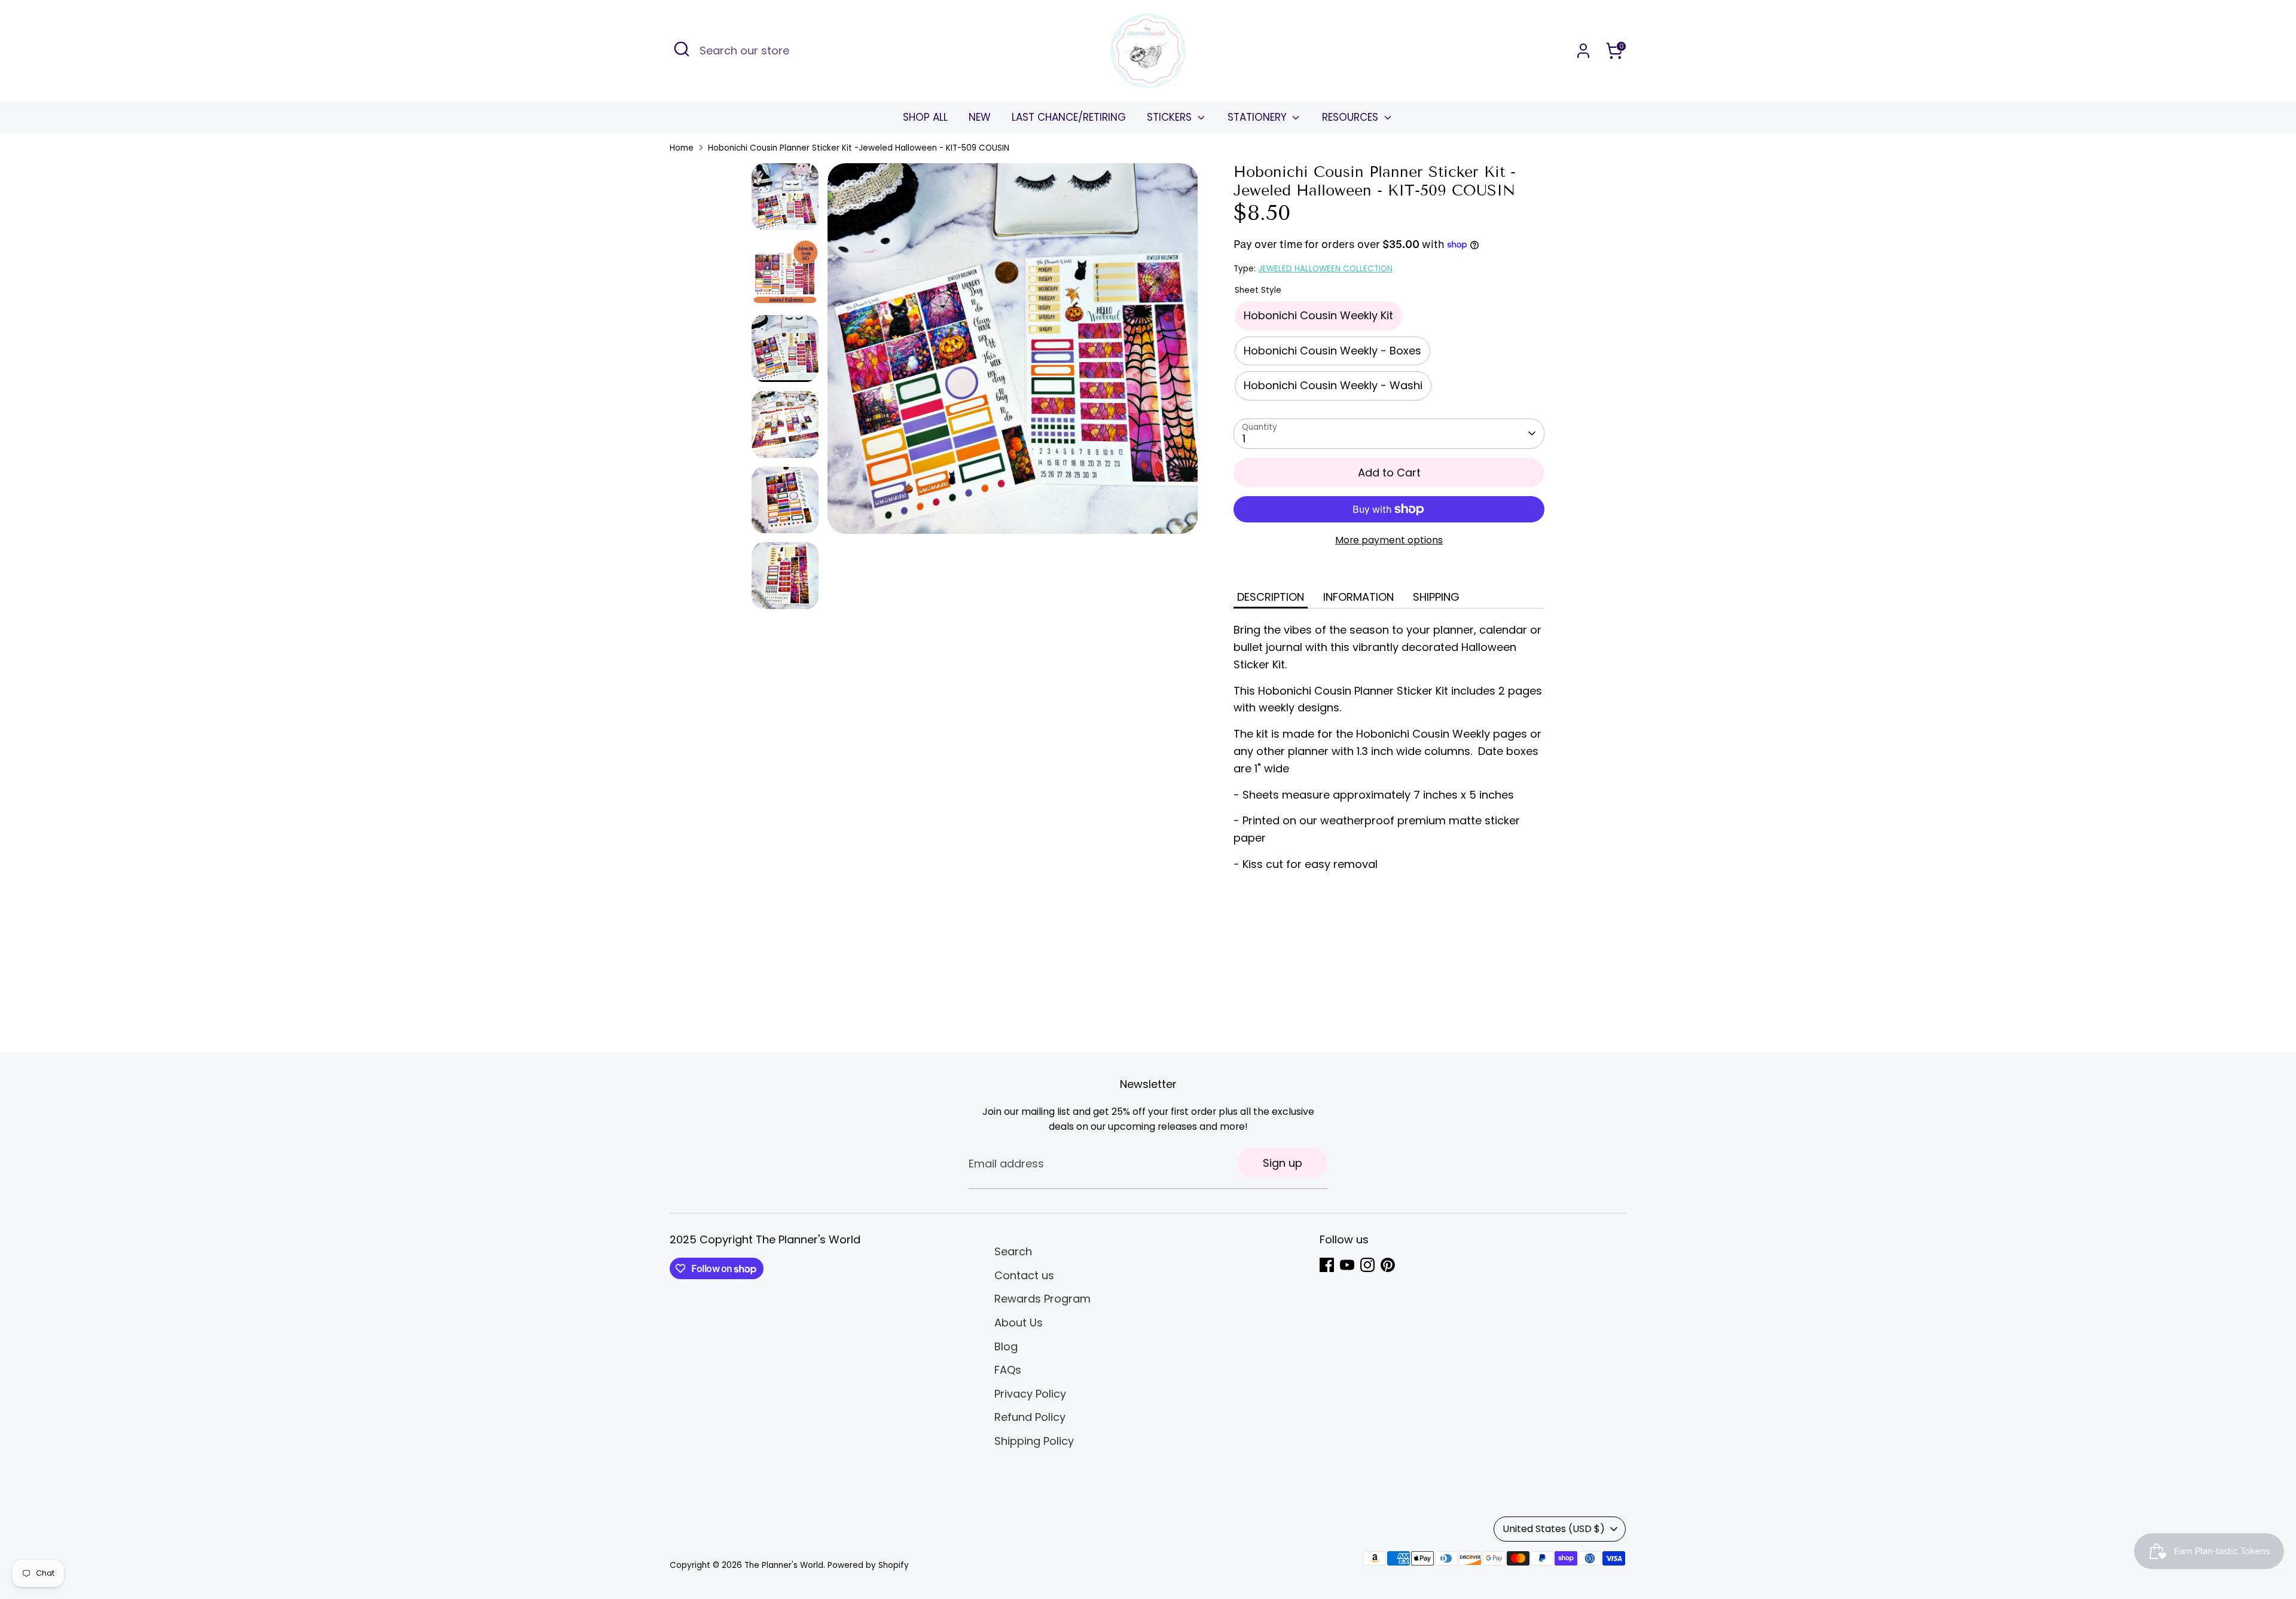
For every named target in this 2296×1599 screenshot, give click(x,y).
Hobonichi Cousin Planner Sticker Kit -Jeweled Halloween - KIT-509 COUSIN (859, 148)
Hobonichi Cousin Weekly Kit (1318, 315)
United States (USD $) (1554, 1529)
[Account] (1583, 51)
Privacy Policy (1030, 1394)
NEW (980, 117)
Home (682, 148)
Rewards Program (1042, 1299)
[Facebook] (1327, 1265)
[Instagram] (1367, 1265)
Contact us (1024, 1275)
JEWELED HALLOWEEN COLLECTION (1325, 269)
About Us (1019, 1323)
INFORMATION (1358, 597)
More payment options (1389, 540)
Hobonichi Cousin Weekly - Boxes (1332, 351)
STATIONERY (1259, 117)
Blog (1006, 1346)
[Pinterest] (1388, 1265)
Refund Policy (1030, 1417)
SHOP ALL (925, 117)
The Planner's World (784, 1565)
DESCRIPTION (1271, 597)
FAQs (1008, 1370)
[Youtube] (1347, 1265)
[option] (1013, 353)
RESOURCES (1352, 117)
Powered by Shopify (868, 1565)
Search (1013, 1251)
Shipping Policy (1034, 1441)
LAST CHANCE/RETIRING (1069, 117)
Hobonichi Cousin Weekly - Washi (1333, 385)
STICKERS (1171, 117)
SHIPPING (1436, 597)
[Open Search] (682, 49)
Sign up (1283, 1163)
